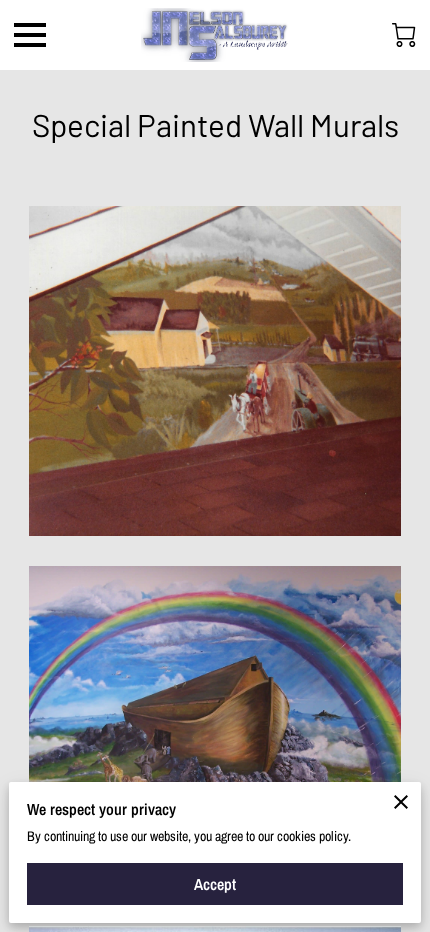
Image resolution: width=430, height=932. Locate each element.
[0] (404, 35)
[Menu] (30, 35)
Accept (215, 884)
